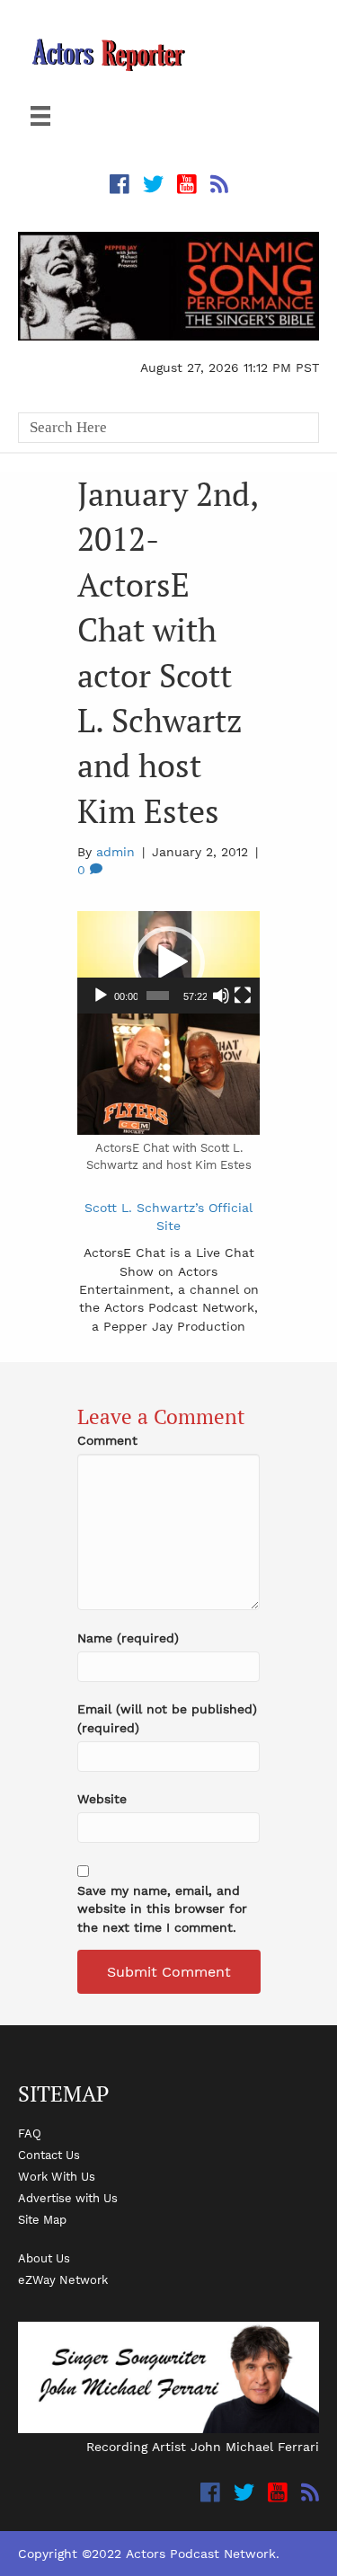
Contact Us (49, 2155)
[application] (168, 962)
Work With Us (57, 2176)
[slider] (157, 996)
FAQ (30, 2133)
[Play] (101, 996)
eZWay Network (63, 2279)
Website (102, 1799)
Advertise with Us (68, 2198)
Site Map (42, 2219)
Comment (107, 1440)
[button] (169, 962)
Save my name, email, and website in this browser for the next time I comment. (162, 1909)
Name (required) (128, 1638)
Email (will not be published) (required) (167, 1718)
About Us (44, 2258)
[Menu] (40, 116)
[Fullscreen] (243, 996)
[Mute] (221, 996)
